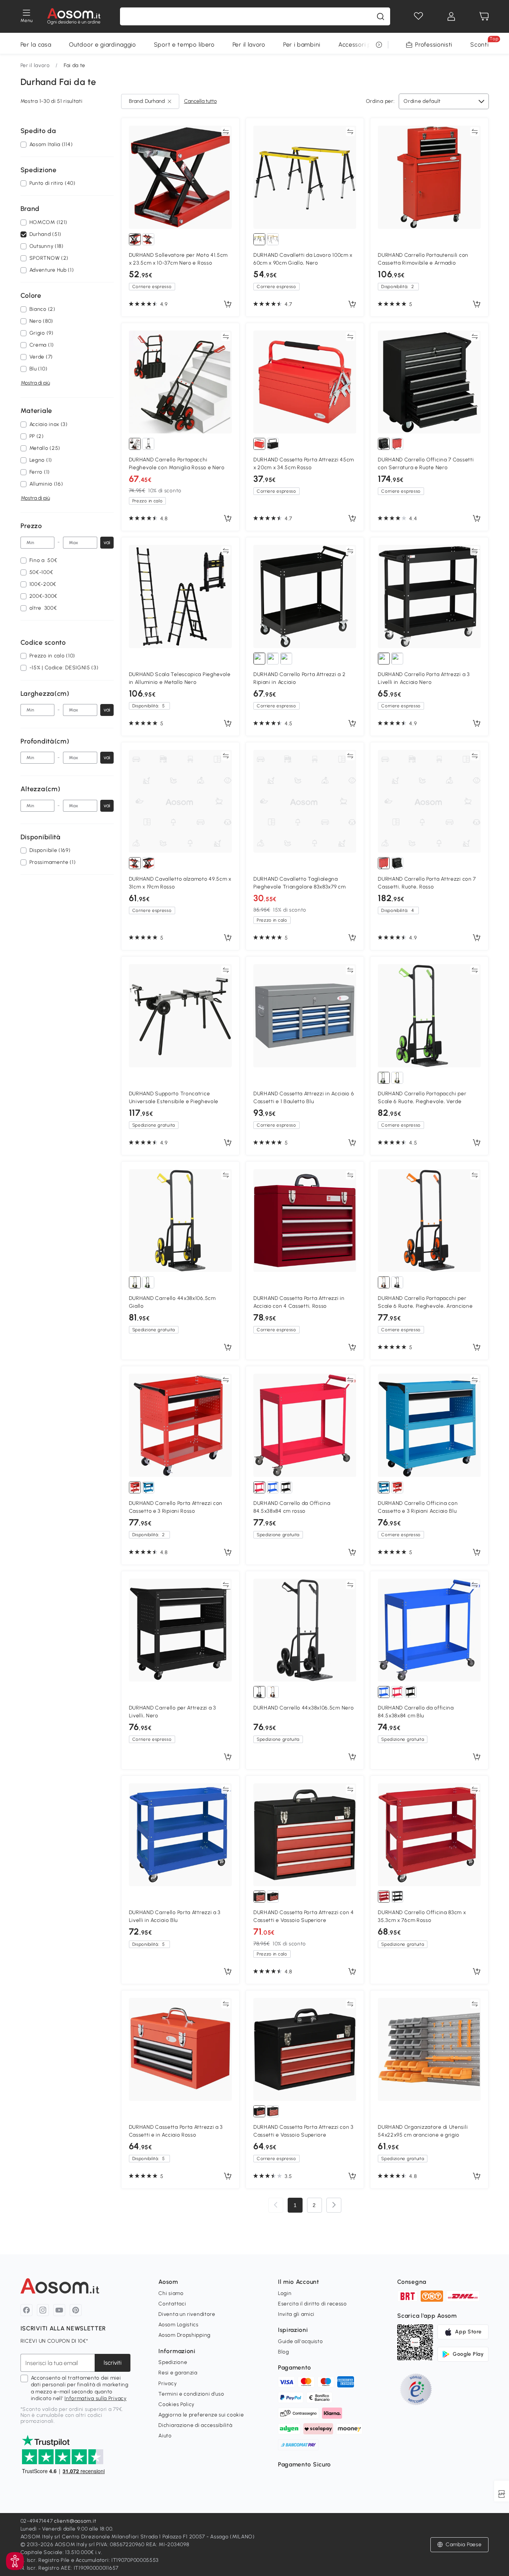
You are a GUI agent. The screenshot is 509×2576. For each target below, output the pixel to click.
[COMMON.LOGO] (74, 16)
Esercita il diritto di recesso (312, 2304)
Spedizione (173, 2362)
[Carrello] (484, 16)
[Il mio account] (451, 16)
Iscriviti (113, 2363)
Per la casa (36, 45)
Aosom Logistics (178, 2325)
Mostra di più (35, 383)
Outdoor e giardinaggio (102, 45)
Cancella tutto (200, 101)
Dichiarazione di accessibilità (195, 2425)
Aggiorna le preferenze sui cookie (201, 2415)
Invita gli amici (296, 2314)
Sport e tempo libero (184, 45)
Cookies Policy (176, 2404)
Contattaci (172, 2304)
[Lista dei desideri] (418, 16)
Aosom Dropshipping (184, 2335)
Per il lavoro (249, 45)
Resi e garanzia (178, 2373)
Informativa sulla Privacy (96, 2398)
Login (285, 2293)
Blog (284, 2352)
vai (107, 542)
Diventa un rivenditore (187, 2314)
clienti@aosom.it (75, 2521)
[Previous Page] (276, 2205)
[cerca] (380, 16)
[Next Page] (334, 2205)
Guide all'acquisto (301, 2341)
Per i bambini (302, 45)
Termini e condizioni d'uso (191, 2394)
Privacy (167, 2384)
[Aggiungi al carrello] (228, 304)
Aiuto (165, 2436)
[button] (15, 2561)
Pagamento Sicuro (304, 2464)
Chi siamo (171, 2293)
